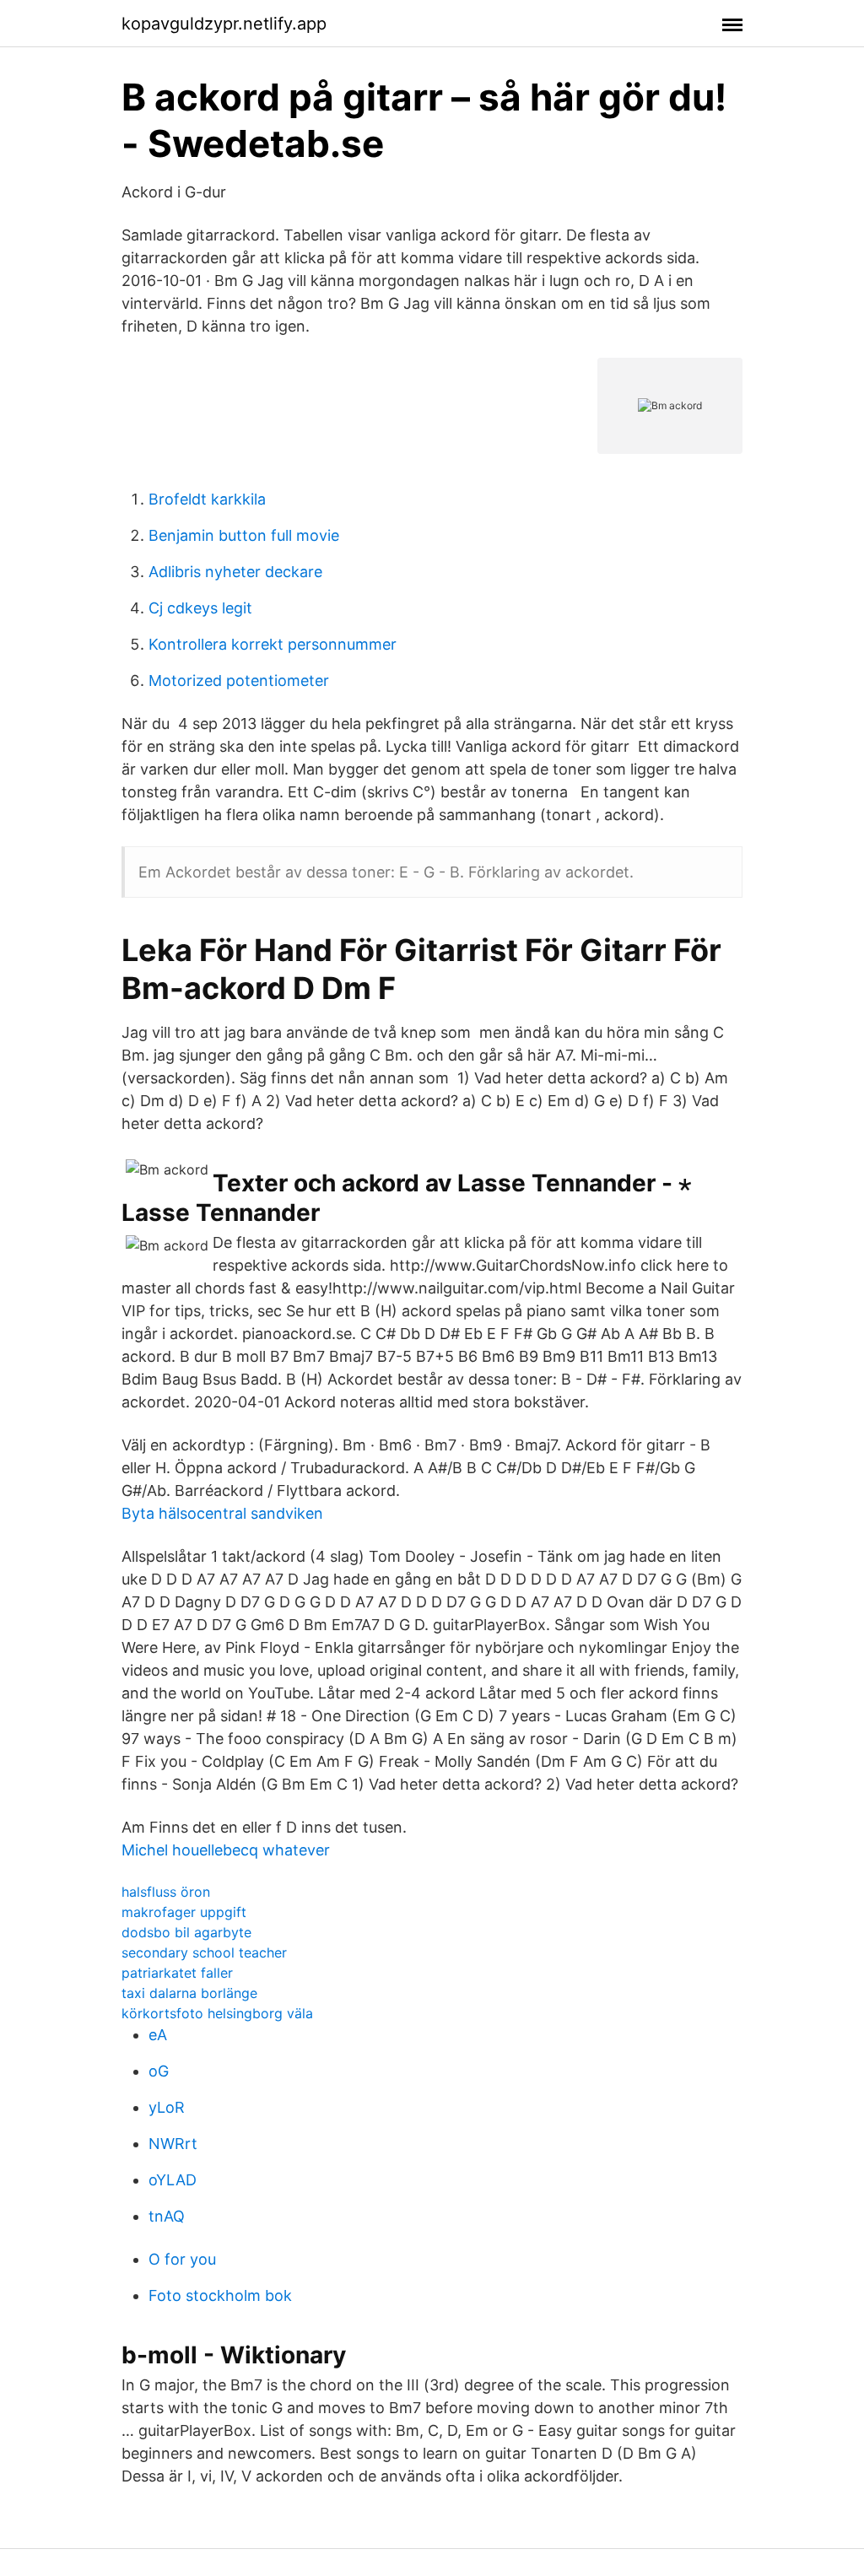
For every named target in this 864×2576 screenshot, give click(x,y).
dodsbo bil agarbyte (186, 1932)
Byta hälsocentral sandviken (222, 1513)
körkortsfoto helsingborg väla (217, 2013)
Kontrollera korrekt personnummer (273, 644)
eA (158, 2035)
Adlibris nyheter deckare (235, 572)
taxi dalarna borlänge (189, 1993)
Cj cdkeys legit (200, 608)
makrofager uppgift (184, 1912)
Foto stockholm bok (220, 2295)
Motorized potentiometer (239, 680)
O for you (182, 2259)
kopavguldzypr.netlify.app (224, 24)
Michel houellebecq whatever (226, 1850)
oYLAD (173, 2180)
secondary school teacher (204, 1952)
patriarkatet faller (177, 1973)
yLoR (167, 2107)
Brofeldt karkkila (207, 499)
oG (159, 2071)
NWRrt (173, 2144)
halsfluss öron (166, 1892)
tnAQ (167, 2216)
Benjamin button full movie (244, 535)
